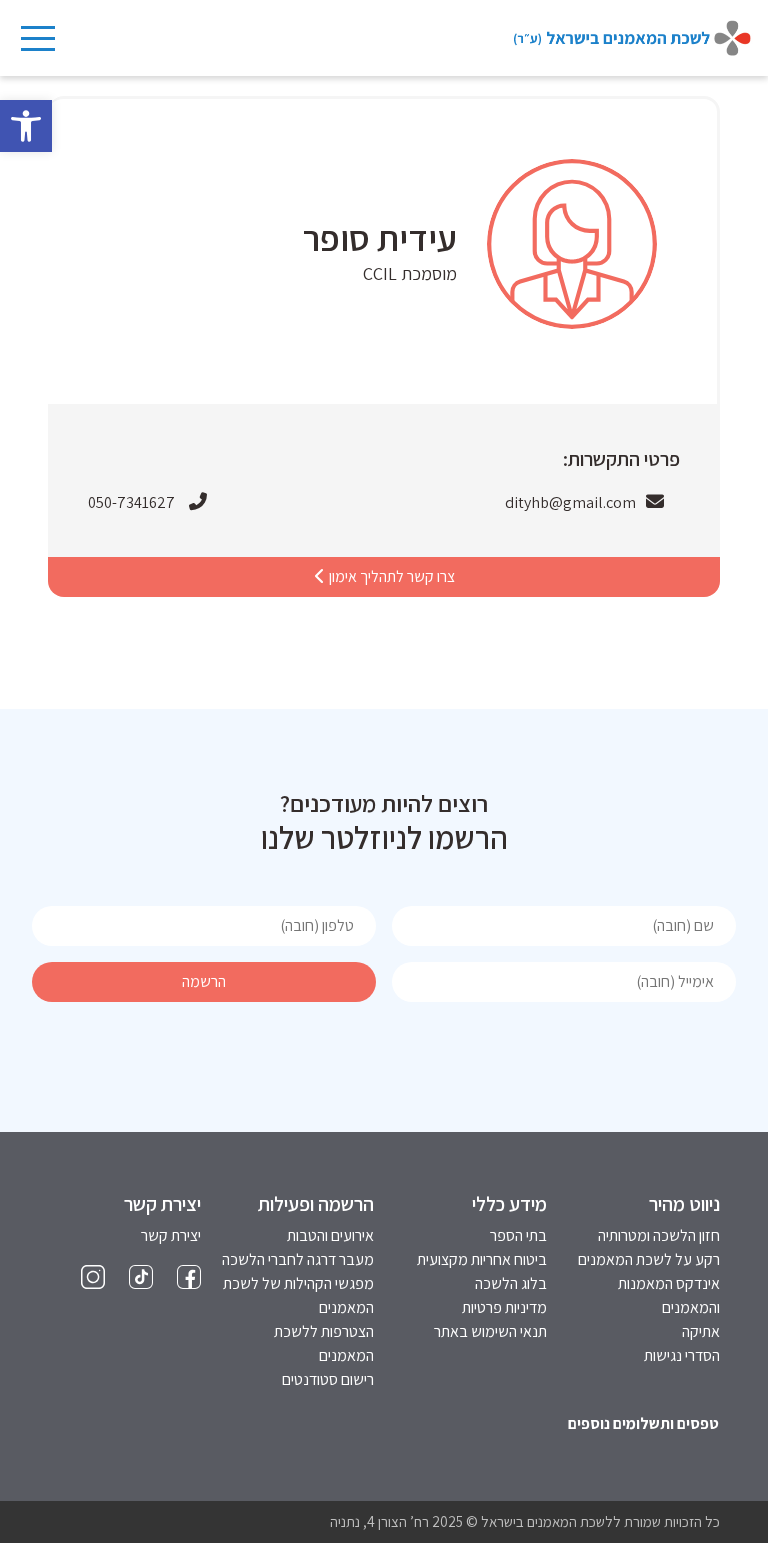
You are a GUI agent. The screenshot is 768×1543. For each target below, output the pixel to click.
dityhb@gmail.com (570, 502)
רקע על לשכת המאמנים (649, 1259)
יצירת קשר (171, 1235)
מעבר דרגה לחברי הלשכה (298, 1259)
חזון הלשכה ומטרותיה (659, 1235)
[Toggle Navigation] (37, 38)
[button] (26, 126)
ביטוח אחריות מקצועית (482, 1259)
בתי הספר (518, 1235)
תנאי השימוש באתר (490, 1331)
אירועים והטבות (330, 1235)
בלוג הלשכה (511, 1283)
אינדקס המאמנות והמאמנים (669, 1295)
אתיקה (701, 1331)
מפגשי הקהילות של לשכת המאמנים (298, 1295)
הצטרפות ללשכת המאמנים (324, 1343)
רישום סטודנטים (328, 1379)
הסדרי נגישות (682, 1355)
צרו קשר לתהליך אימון (390, 576)
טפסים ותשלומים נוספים (643, 1423)
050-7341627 (131, 502)
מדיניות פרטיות (504, 1307)
